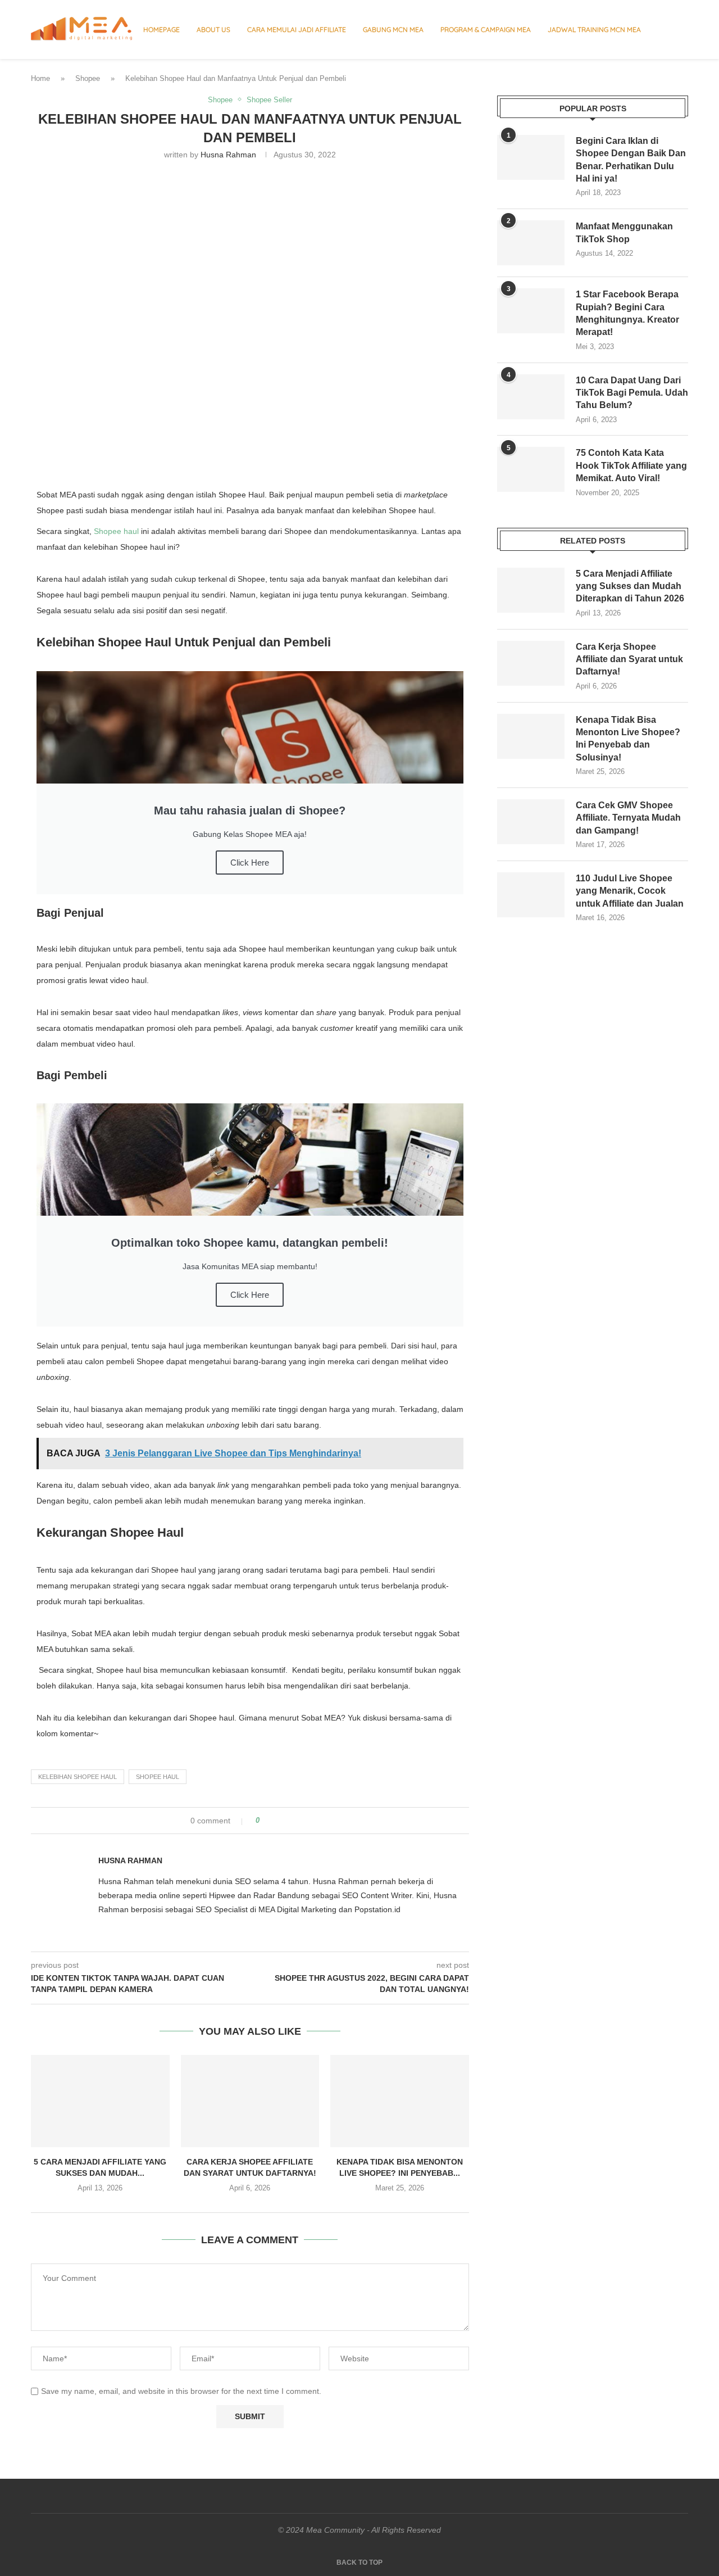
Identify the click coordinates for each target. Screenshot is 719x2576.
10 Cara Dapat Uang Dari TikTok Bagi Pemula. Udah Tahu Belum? (632, 393)
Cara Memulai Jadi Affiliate (297, 30)
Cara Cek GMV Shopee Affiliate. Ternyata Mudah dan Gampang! (628, 818)
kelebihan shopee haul (78, 1777)
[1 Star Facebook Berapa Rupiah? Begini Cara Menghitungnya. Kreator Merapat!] (531, 311)
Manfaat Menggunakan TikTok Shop (624, 232)
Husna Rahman (228, 155)
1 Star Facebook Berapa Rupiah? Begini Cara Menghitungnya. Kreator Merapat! (627, 313)
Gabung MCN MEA (393, 30)
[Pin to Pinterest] (300, 1821)
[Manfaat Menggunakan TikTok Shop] (531, 243)
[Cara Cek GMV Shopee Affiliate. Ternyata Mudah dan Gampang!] (531, 822)
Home (40, 78)
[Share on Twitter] (289, 1821)
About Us (213, 30)
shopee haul (158, 1777)
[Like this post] (265, 1821)
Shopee (88, 78)
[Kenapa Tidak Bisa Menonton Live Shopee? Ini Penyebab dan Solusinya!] (400, 2101)
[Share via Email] (310, 1821)
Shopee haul (116, 531)
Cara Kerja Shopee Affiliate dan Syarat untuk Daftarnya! (629, 659)
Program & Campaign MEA (486, 30)
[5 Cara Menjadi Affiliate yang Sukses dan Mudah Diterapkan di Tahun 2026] (100, 2101)
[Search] (682, 30)
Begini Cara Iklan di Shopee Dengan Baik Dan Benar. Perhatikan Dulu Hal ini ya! (631, 160)
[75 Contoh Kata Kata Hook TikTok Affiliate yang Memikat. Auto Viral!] (531, 469)
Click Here (250, 863)
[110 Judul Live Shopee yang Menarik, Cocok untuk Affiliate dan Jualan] (531, 895)
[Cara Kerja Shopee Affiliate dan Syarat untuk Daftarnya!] (250, 2101)
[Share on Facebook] (278, 1821)
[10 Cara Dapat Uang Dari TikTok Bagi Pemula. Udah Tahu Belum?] (531, 397)
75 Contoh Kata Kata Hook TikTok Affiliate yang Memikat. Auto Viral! (631, 465)
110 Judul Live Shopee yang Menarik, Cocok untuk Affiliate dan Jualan (630, 891)
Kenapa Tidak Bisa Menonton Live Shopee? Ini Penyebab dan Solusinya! (628, 739)
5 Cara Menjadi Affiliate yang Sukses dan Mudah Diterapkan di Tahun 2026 (630, 586)
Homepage (161, 30)
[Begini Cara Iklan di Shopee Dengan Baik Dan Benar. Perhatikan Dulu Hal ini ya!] (531, 157)
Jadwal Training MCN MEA (594, 30)
